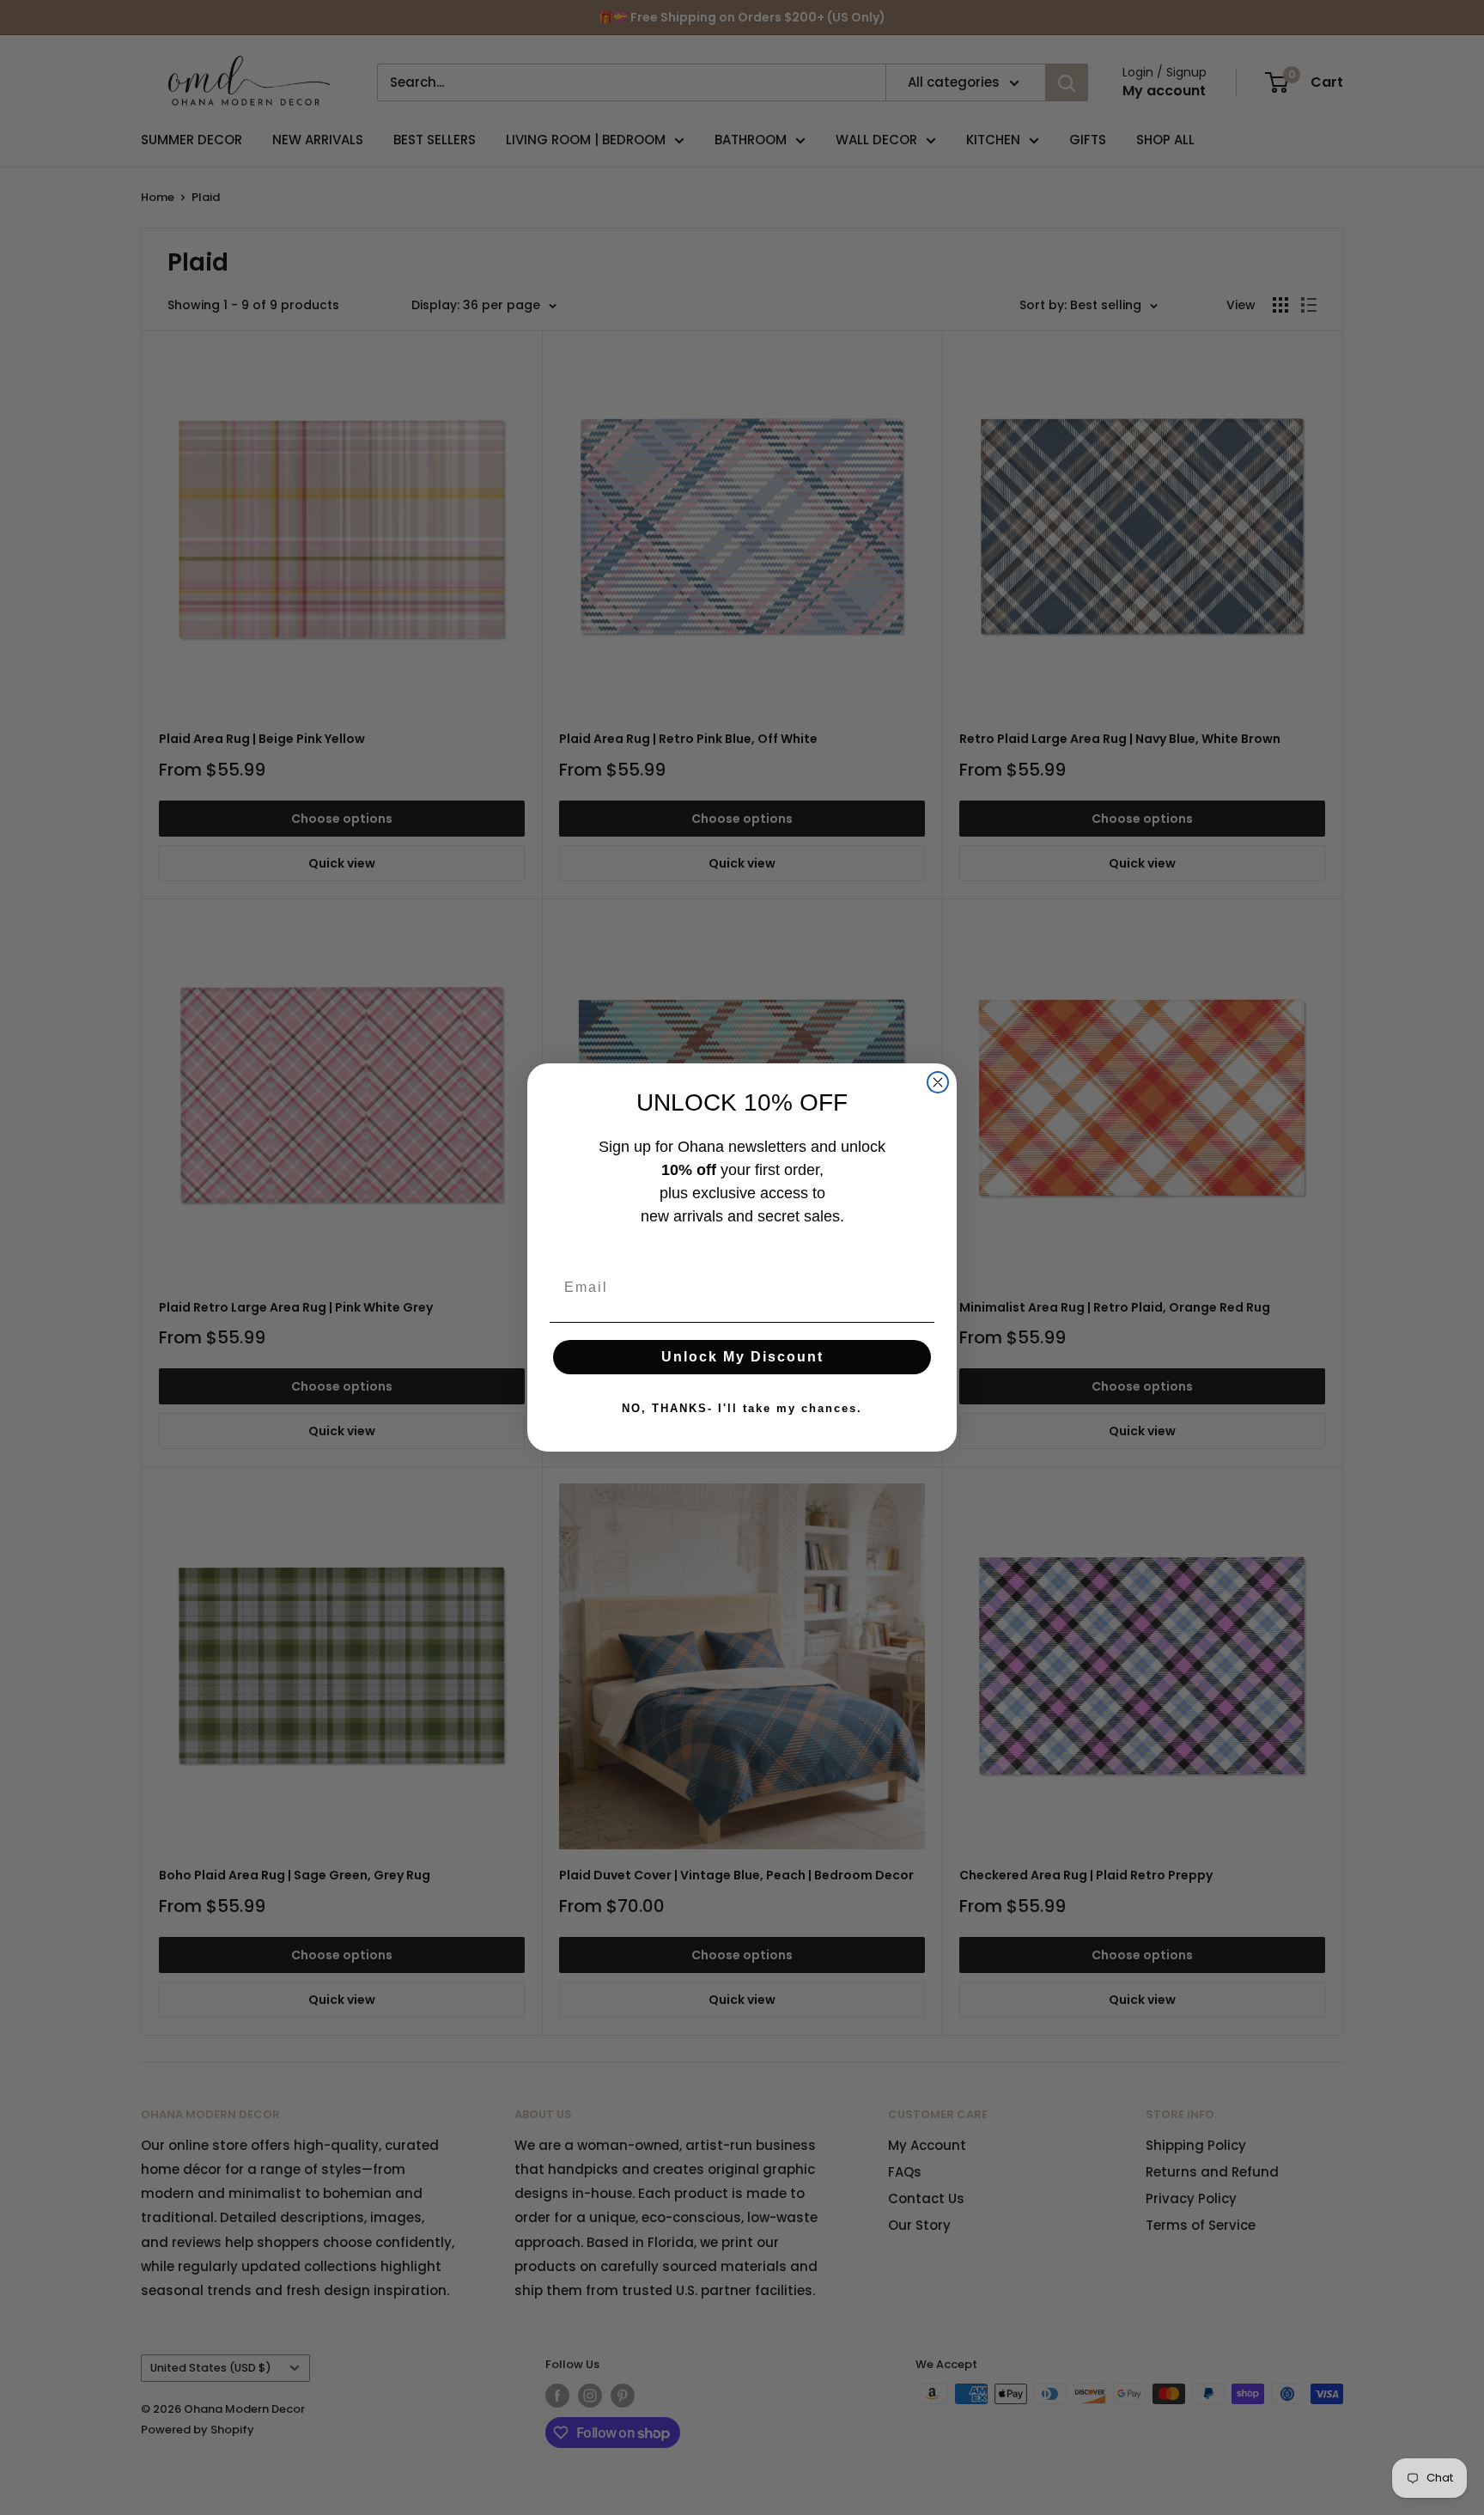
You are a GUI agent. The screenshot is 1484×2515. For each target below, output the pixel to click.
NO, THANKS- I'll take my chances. (742, 1408)
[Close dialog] (938, 1082)
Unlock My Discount (742, 1357)
